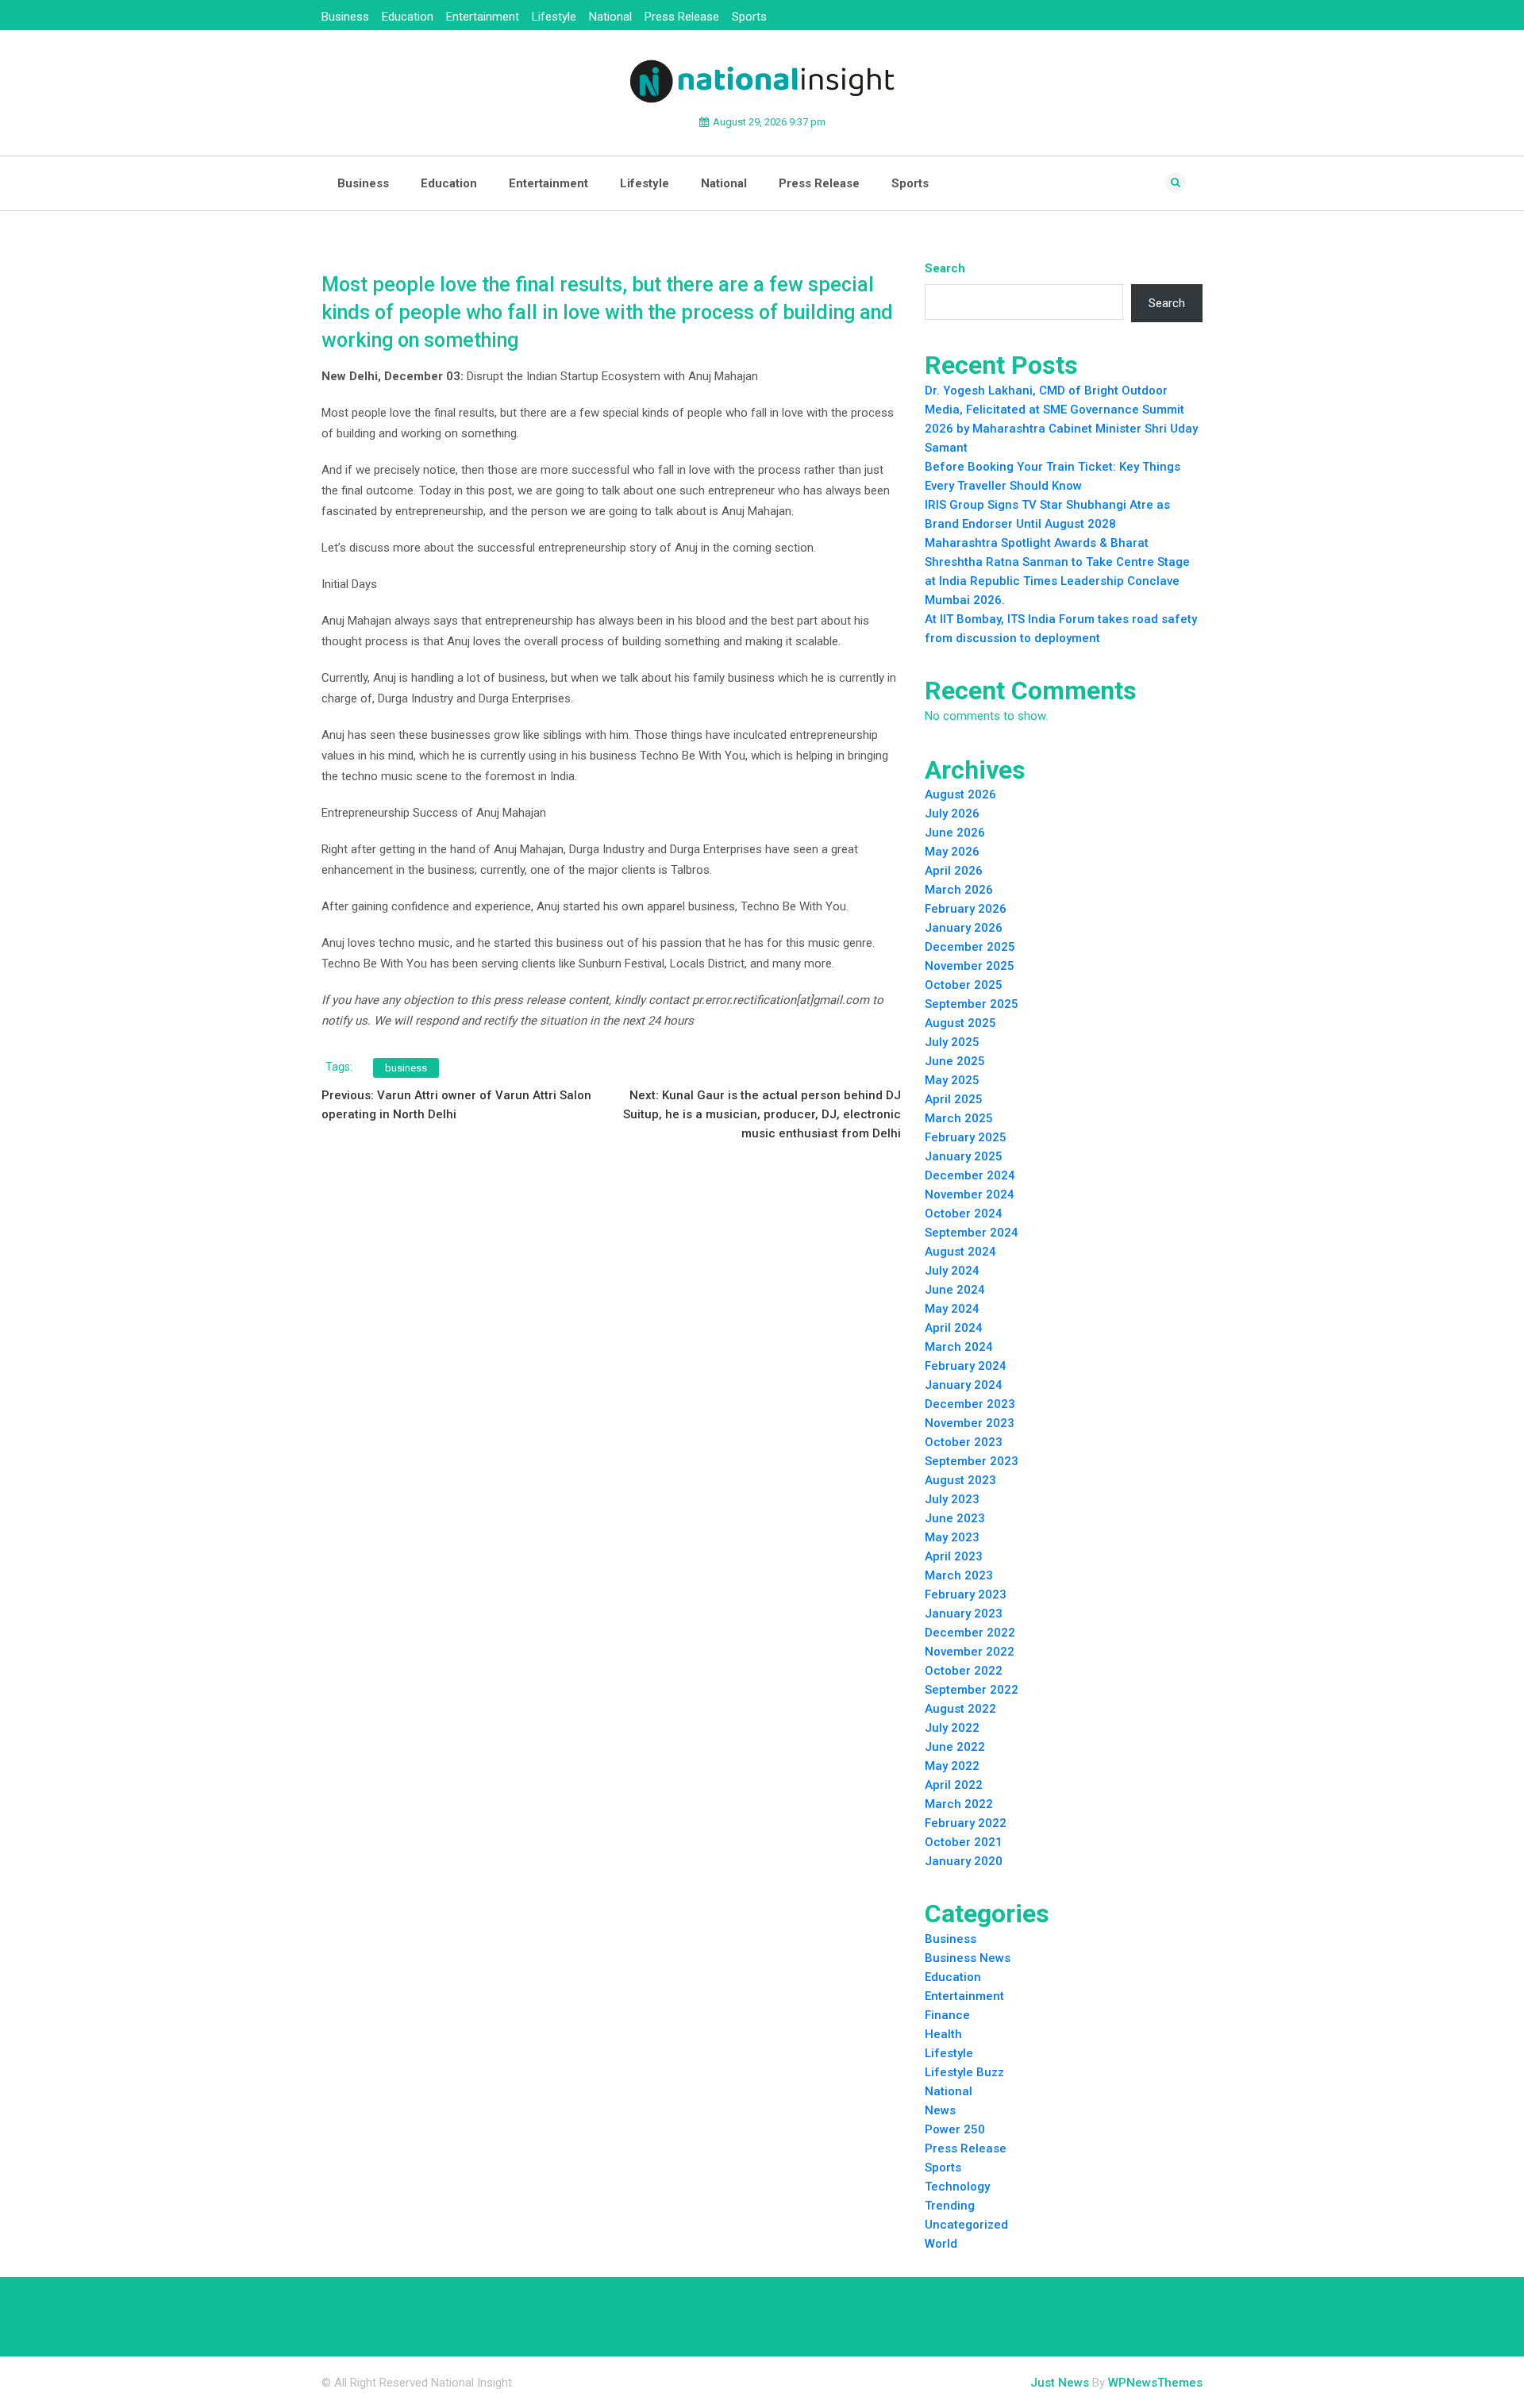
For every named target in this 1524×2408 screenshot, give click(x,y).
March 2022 (959, 1804)
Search (945, 268)
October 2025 (964, 985)
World (941, 2244)
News (940, 2110)
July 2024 (952, 1271)
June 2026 (955, 833)
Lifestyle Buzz (964, 2072)
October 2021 (964, 1842)
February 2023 (966, 1594)
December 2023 (970, 1404)
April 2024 (954, 1328)
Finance (947, 2015)
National (610, 17)
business (406, 1068)
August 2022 (960, 1709)
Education (408, 17)
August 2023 (960, 1480)
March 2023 (959, 1575)
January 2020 (964, 1861)
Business (345, 17)
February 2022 (966, 1823)
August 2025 (960, 1023)
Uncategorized (966, 2225)
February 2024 (966, 1366)
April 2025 (954, 1099)
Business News (968, 1958)
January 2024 (964, 1385)
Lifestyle (554, 17)
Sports (749, 17)
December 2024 (970, 1175)
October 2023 (964, 1442)
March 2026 (959, 890)
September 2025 (972, 1004)
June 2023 (955, 1518)
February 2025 (966, 1137)
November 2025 (970, 966)
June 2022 (955, 1747)
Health (943, 2034)
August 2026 (960, 794)
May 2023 (952, 1537)
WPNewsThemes (1155, 2383)
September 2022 (972, 1690)
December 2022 (970, 1633)
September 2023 (972, 1461)
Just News (1060, 2383)
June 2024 (955, 1290)
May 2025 (952, 1080)
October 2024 (964, 1214)
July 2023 (952, 1499)
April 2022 (954, 1785)
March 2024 (959, 1347)
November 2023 (970, 1423)
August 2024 (960, 1252)
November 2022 (970, 1652)
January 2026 (964, 928)
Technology (957, 2187)
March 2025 (959, 1118)
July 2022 (952, 1728)
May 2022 (952, 1766)
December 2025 (970, 947)
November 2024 (970, 1194)
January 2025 (964, 1156)
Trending (950, 2206)
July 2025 (952, 1042)
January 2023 (964, 1614)
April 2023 (954, 1556)
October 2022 (964, 1671)
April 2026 (954, 871)
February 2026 (966, 909)
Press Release (682, 17)
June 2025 (955, 1061)
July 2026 (952, 814)
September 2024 (972, 1233)
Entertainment (483, 17)
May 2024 (952, 1309)
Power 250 (955, 2129)
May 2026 (952, 852)
